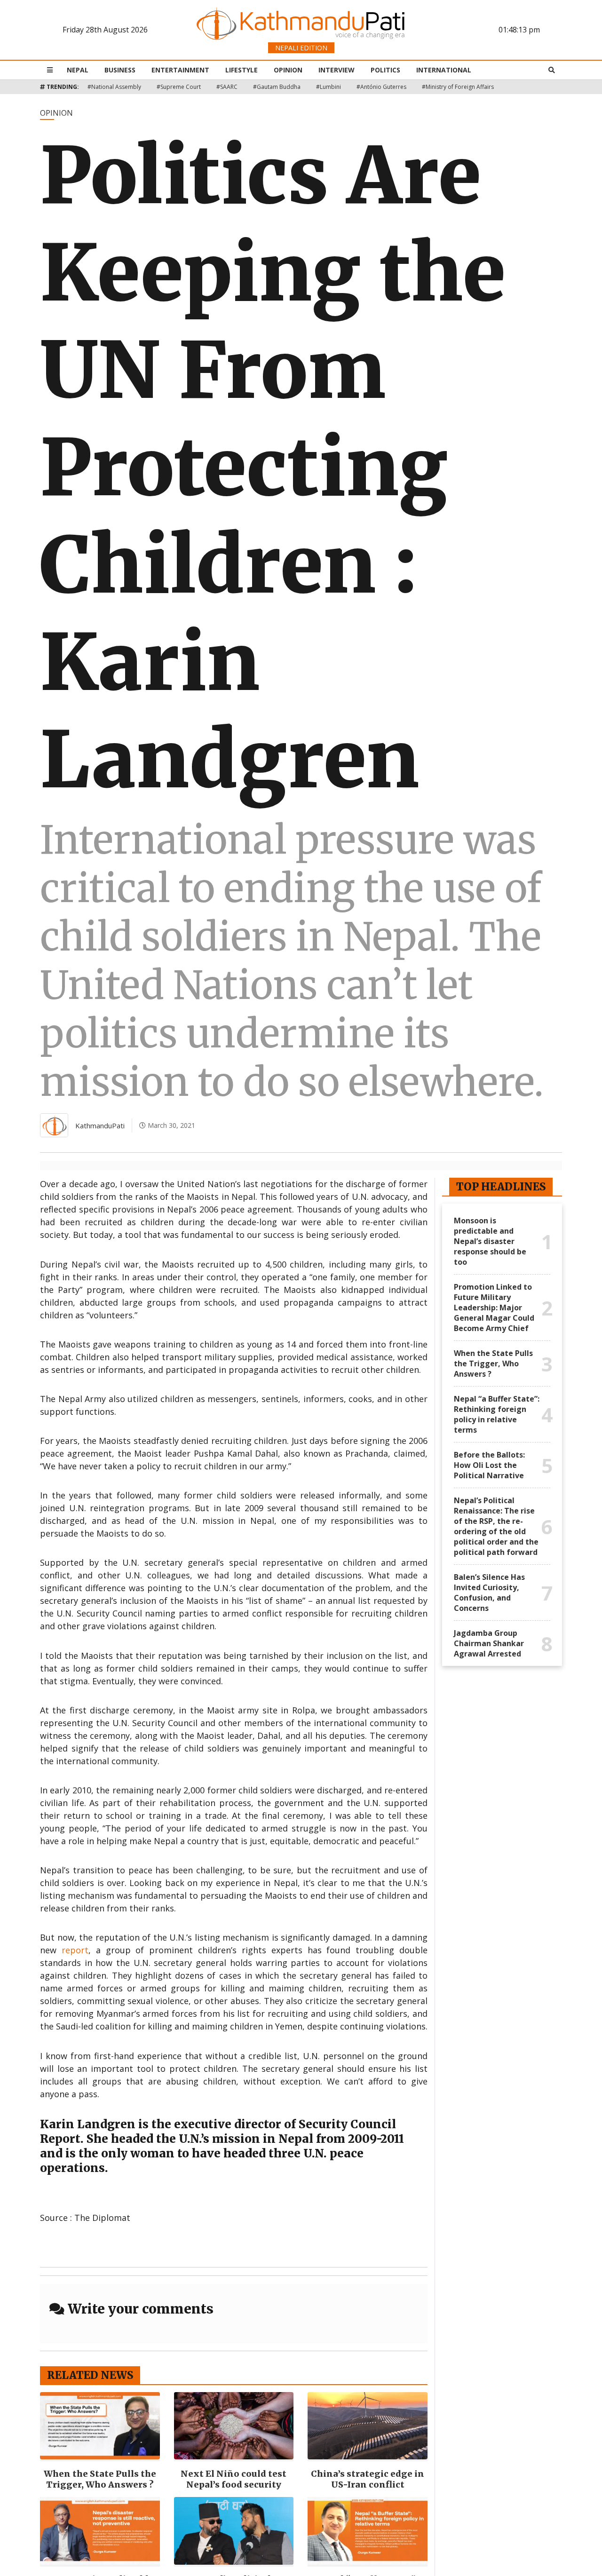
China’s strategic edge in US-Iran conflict (368, 2479)
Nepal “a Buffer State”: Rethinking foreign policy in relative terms (497, 1414)
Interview (337, 70)
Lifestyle (242, 70)
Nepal (78, 70)
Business (120, 70)
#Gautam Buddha (277, 87)
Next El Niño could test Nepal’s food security (234, 2479)
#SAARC (227, 87)
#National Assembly (114, 87)
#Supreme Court (179, 87)
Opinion (288, 70)
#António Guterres (381, 87)
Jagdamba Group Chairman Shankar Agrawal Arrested (489, 1643)
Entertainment (180, 70)
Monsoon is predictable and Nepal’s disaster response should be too (490, 1241)
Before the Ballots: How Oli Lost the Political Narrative (489, 1465)
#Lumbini (329, 87)
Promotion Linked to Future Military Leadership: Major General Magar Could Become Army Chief (494, 1308)
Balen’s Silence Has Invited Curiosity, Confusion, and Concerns (489, 1593)
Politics (385, 70)
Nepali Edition (301, 48)
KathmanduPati (100, 1126)
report (75, 1950)
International (444, 70)
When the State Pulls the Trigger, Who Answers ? (100, 2479)
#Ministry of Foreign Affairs (458, 87)
